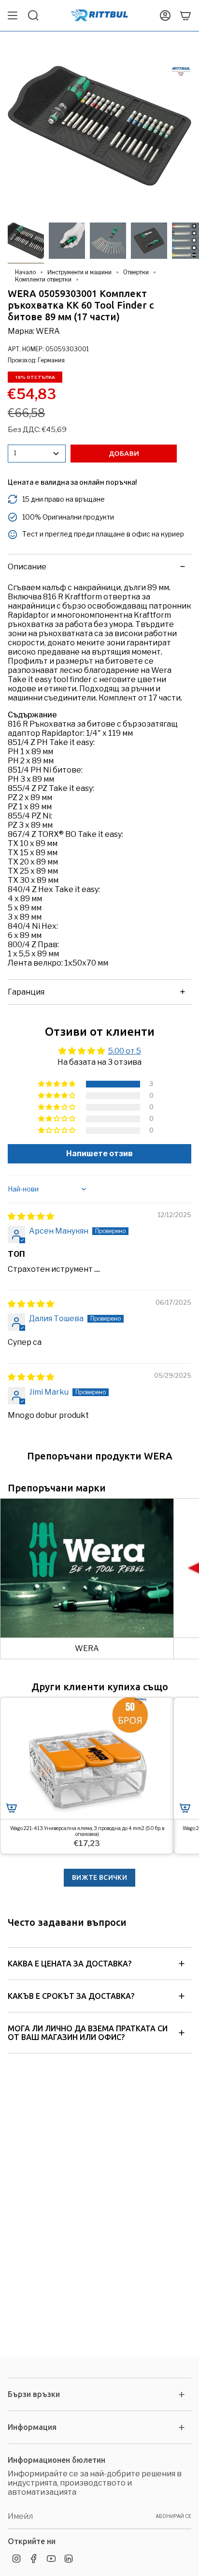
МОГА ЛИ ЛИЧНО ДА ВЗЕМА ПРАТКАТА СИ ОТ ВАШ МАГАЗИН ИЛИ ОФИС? (88, 2033)
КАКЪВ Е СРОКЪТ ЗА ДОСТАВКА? (71, 1996)
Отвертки (136, 272)
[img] (31, 1216)
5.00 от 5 (125, 1051)
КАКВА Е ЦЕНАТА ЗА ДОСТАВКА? (70, 1964)
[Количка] (185, 15)
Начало (25, 272)
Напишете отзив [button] (99, 1154)
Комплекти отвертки (43, 279)
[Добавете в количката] (12, 1808)
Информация (32, 2427)
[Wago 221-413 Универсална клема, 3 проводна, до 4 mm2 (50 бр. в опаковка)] (87, 1758)
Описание (27, 567)
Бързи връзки (34, 2394)
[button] (57, 1084)
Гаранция (26, 992)
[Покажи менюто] (13, 15)
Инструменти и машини (79, 272)
